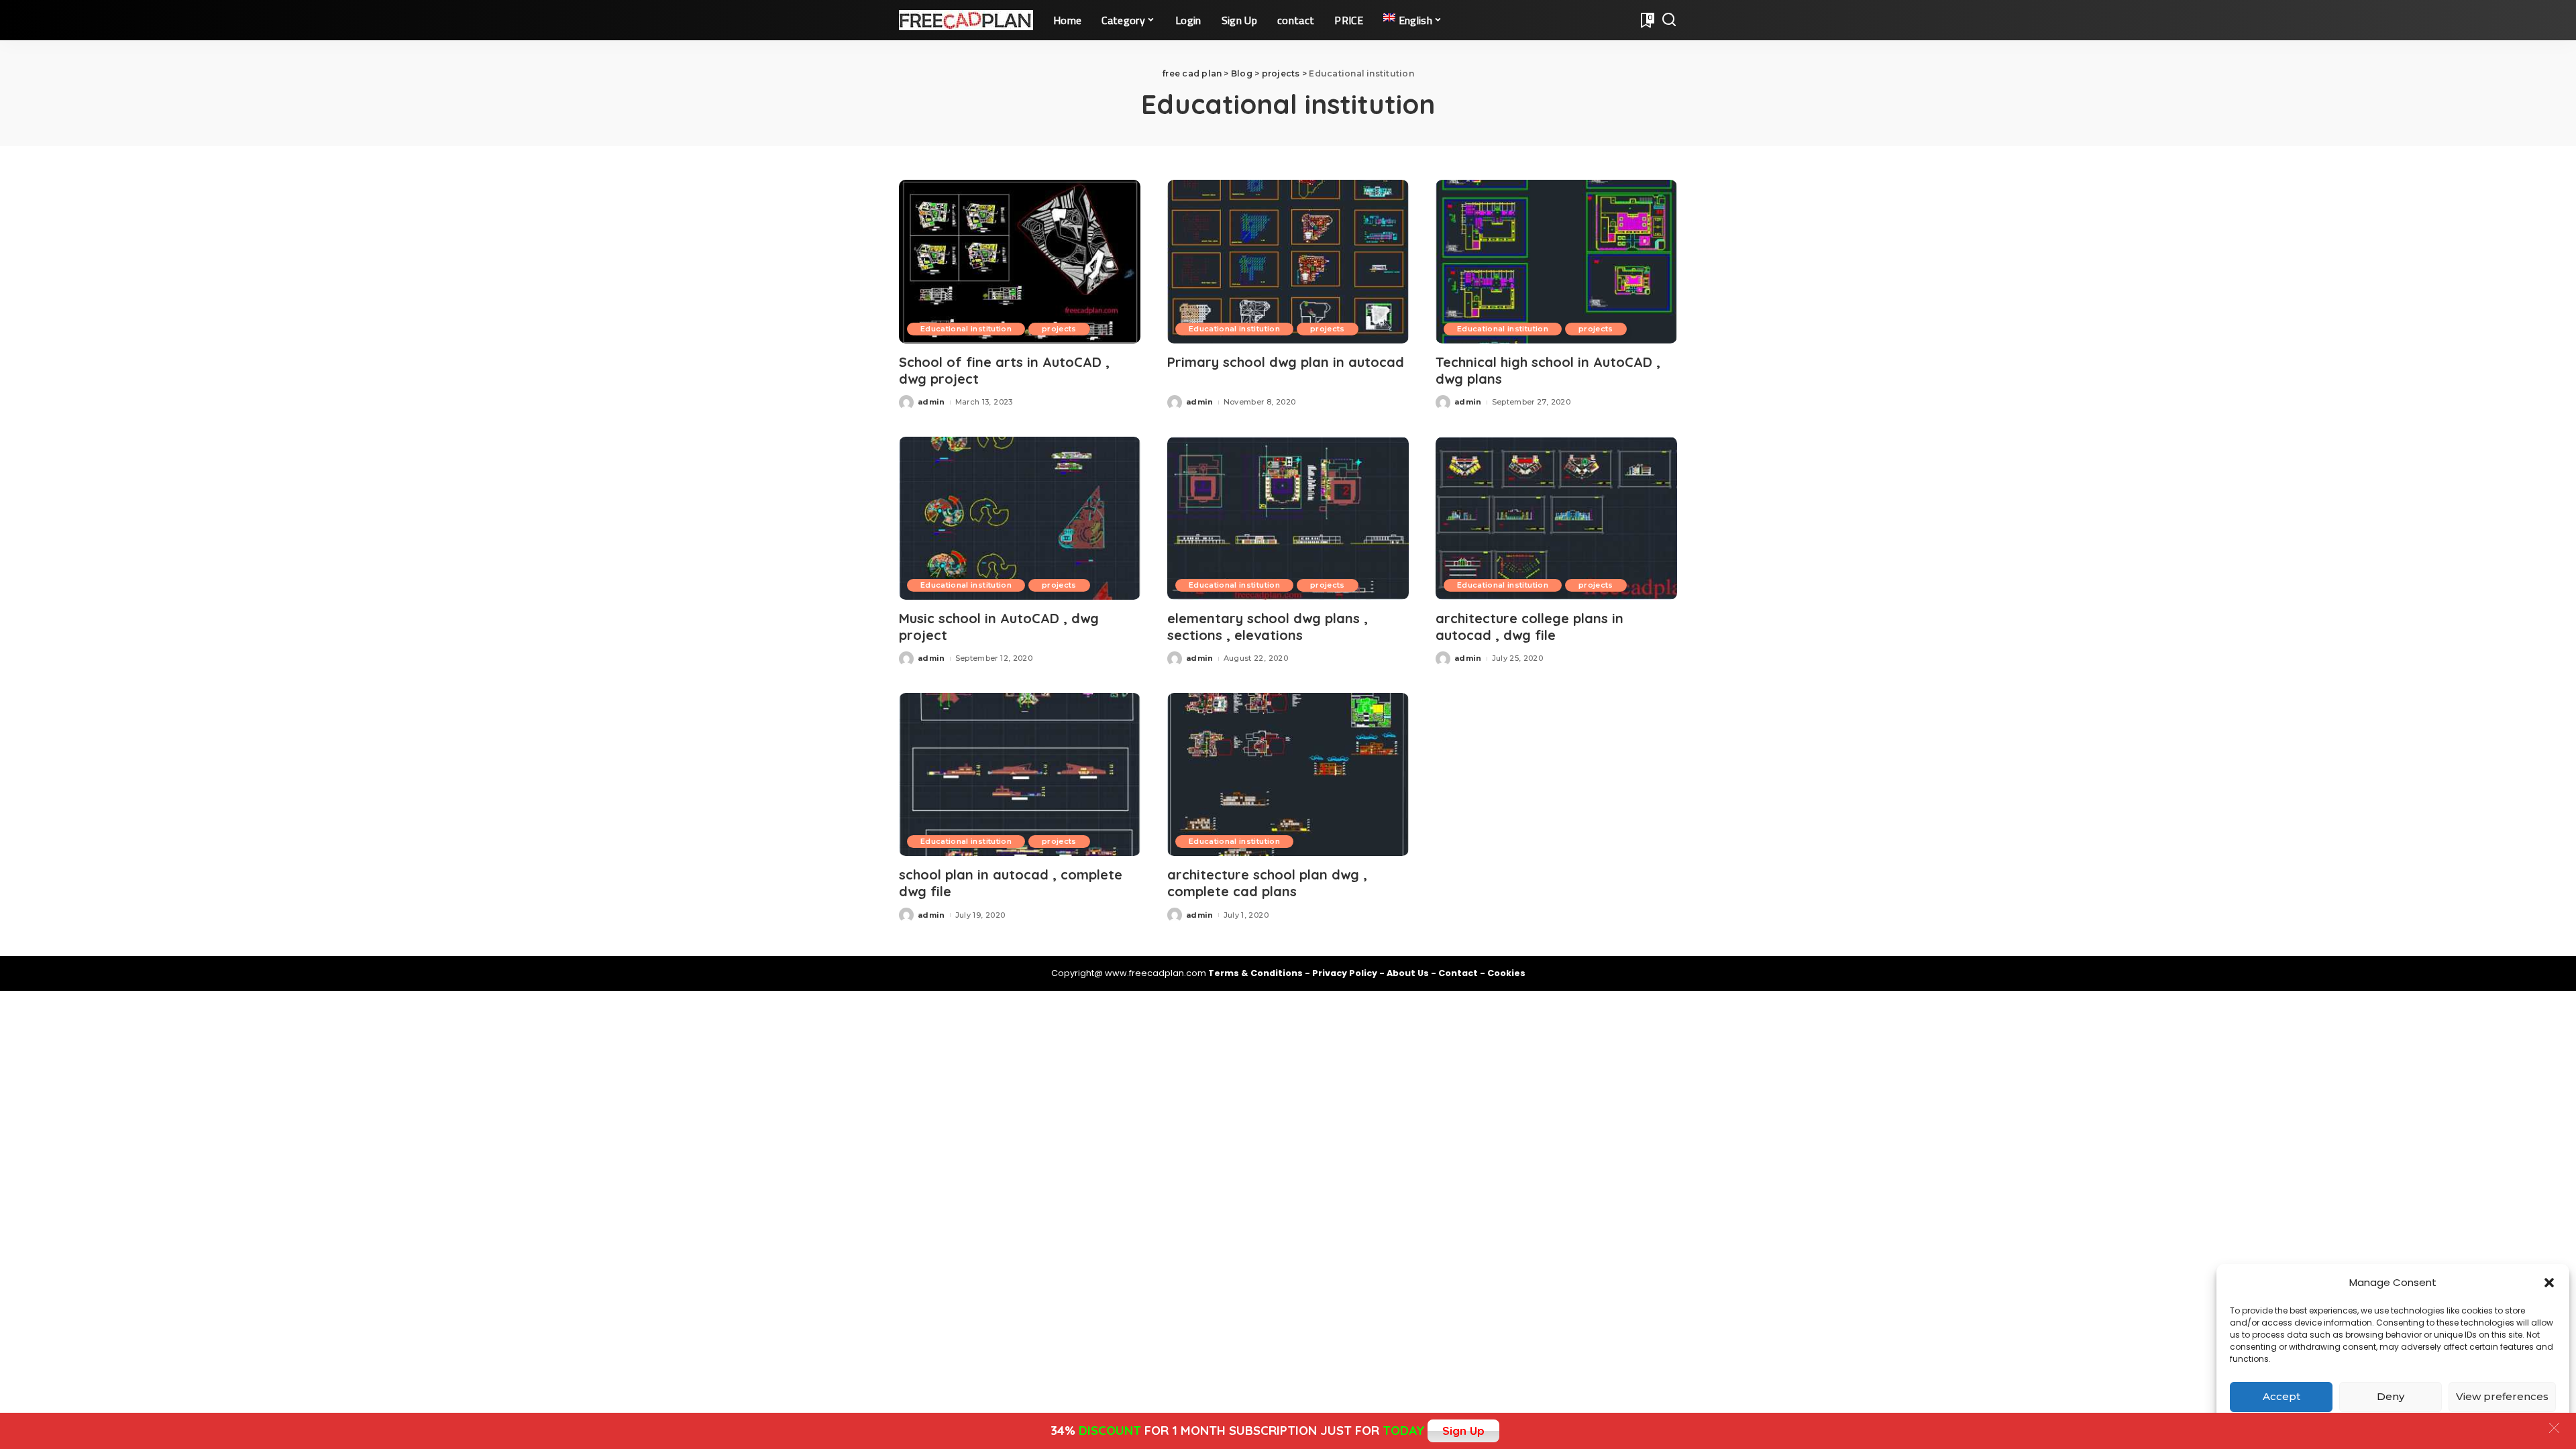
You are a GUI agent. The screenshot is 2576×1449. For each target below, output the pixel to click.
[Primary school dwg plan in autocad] (1288, 261)
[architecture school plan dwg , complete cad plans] (1288, 774)
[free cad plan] (966, 20)
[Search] (1669, 20)
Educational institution (966, 329)
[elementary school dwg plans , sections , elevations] (1288, 518)
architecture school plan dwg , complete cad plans (1267, 883)
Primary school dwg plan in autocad (1286, 362)
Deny (2391, 1396)
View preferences (2502, 1396)
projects (1059, 329)
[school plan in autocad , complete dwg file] (1020, 774)
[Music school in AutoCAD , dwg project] (1020, 518)
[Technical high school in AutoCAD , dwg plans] (1556, 261)
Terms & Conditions (1256, 973)
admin (931, 402)
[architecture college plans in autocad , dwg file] (1556, 518)
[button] (2549, 1283)
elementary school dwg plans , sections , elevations (1268, 627)
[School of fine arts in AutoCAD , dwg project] (1020, 261)
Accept (2282, 1396)
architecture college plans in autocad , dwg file (1529, 627)
